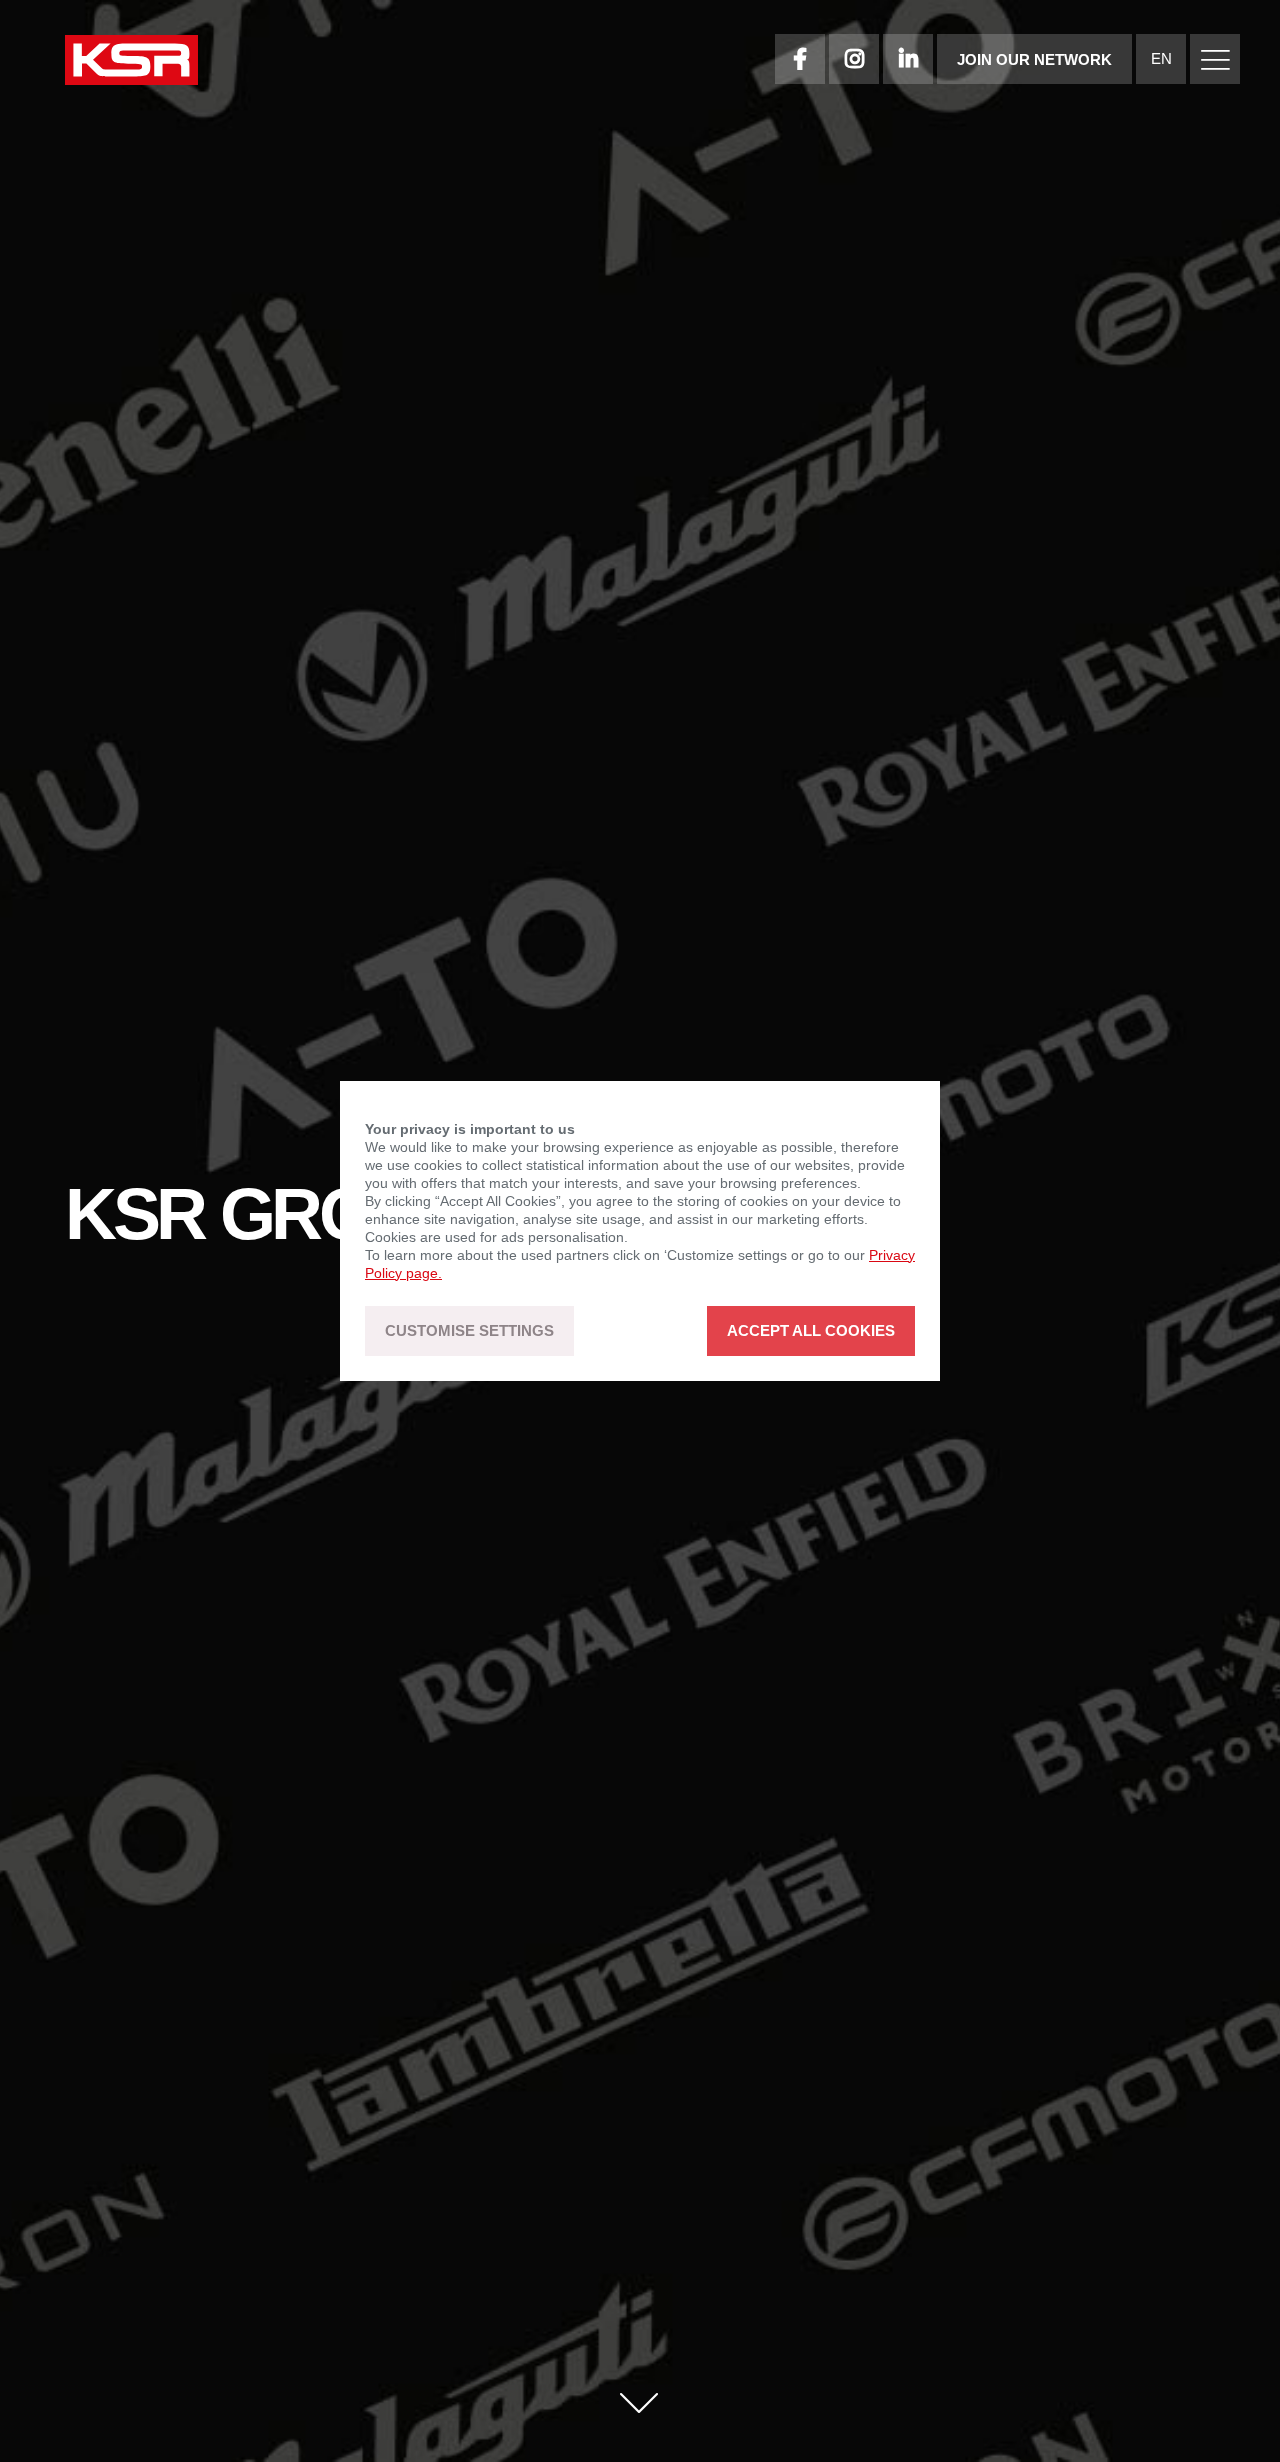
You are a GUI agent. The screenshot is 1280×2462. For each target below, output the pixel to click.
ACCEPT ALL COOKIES (811, 1331)
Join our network (1034, 59)
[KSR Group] (131, 62)
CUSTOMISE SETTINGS (469, 1331)
